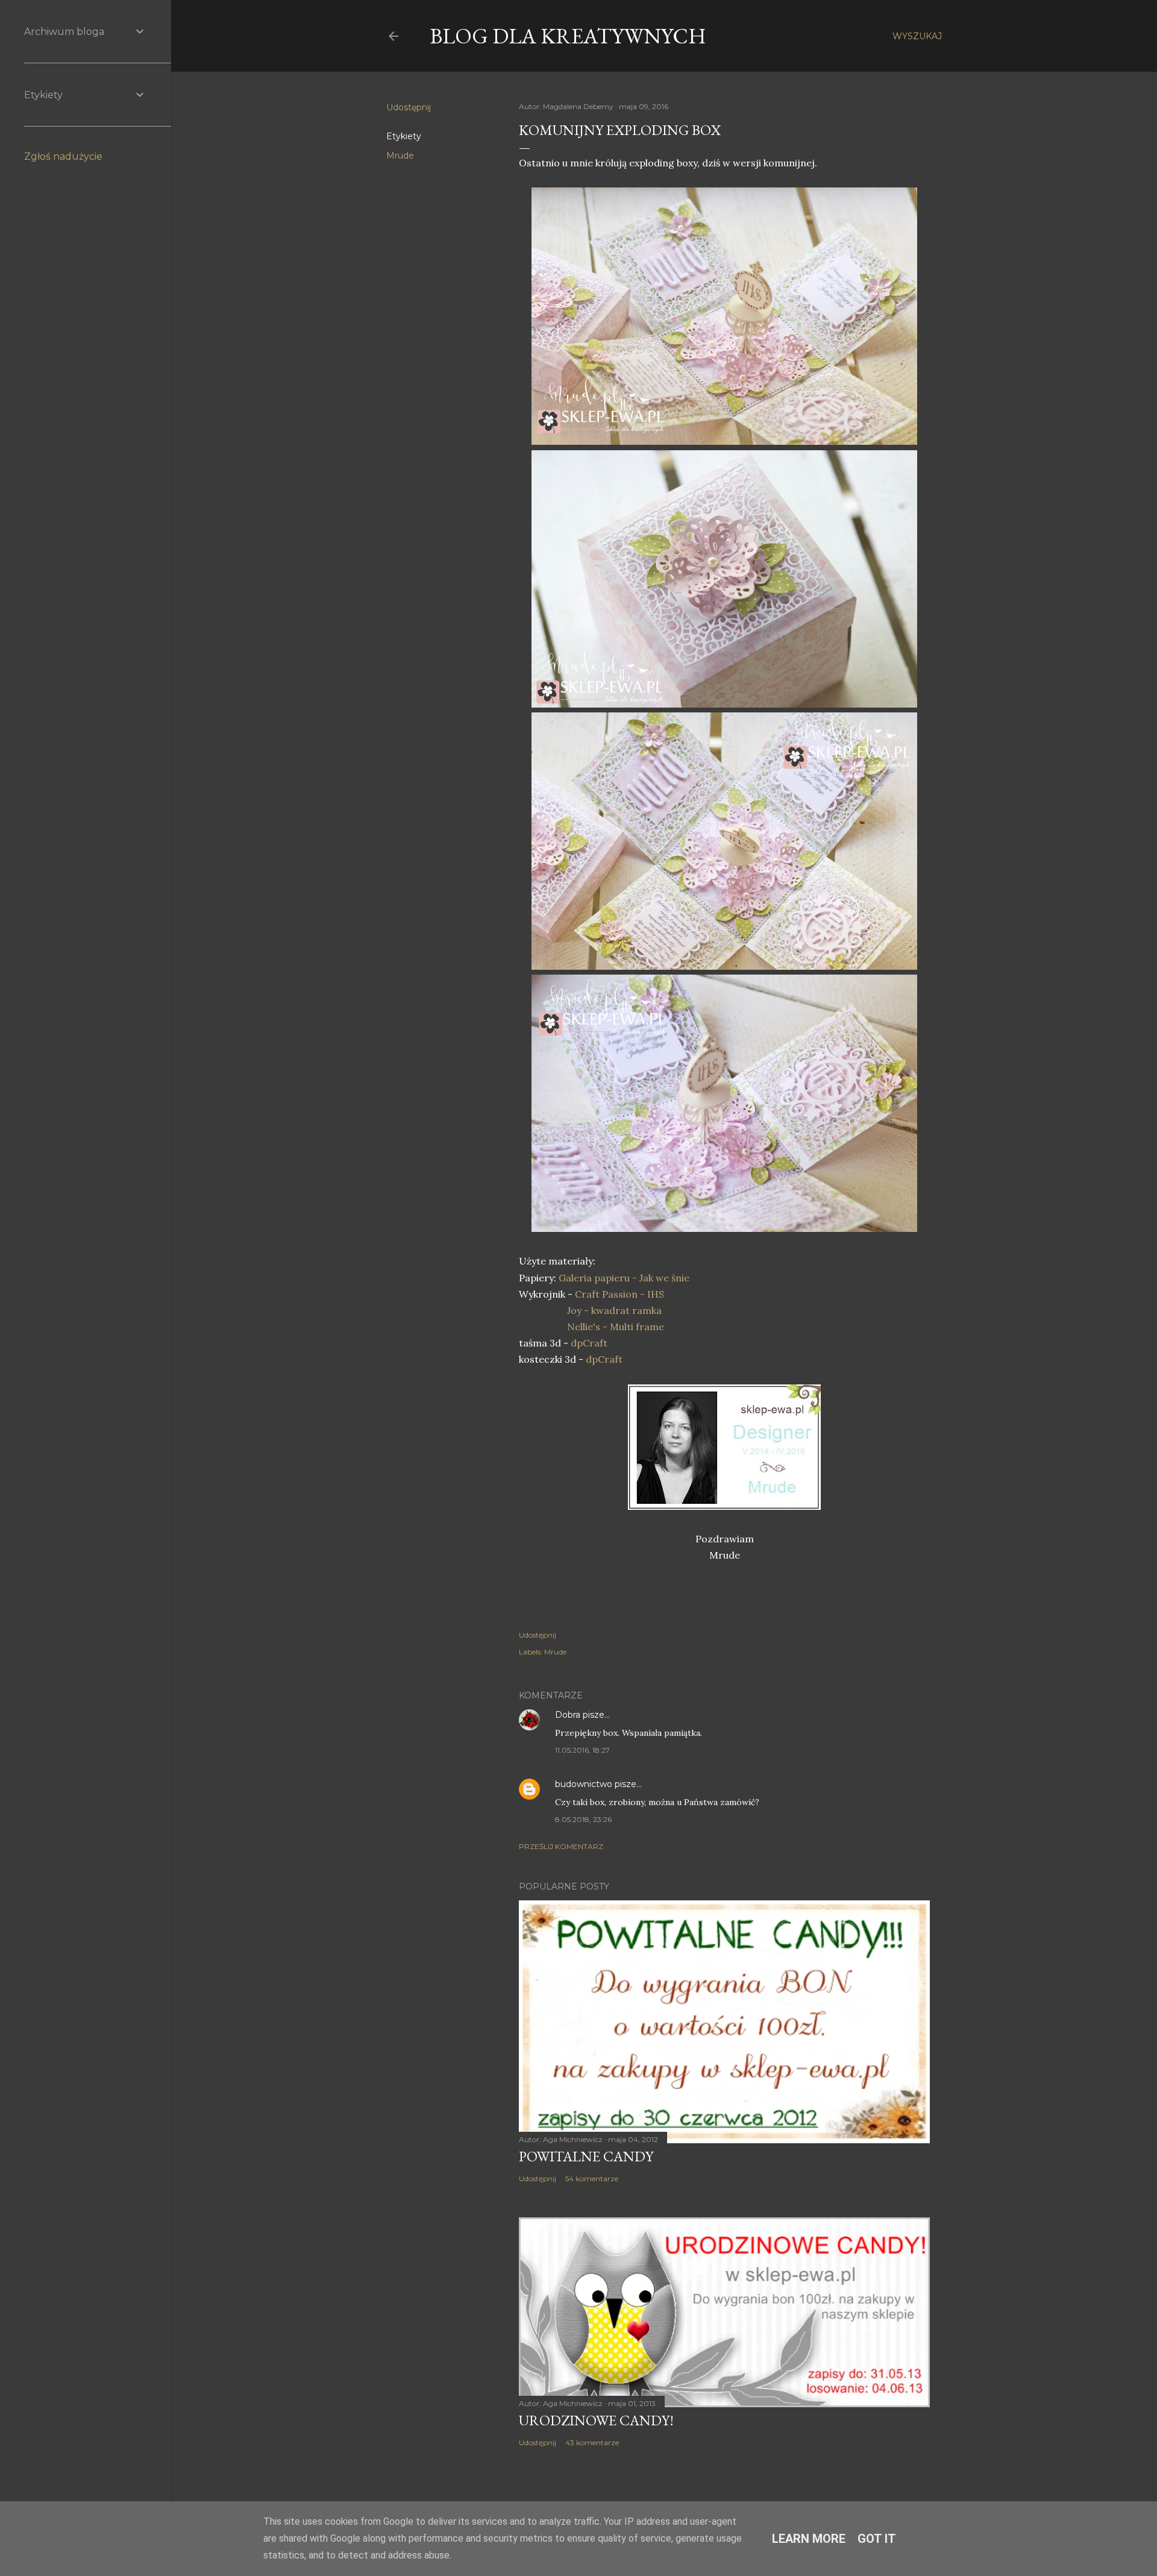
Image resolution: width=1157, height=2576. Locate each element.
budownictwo (584, 1784)
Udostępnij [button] (409, 107)
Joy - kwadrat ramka (614, 1310)
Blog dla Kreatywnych (568, 36)
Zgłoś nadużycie (63, 156)
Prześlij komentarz (561, 1846)
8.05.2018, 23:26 (583, 1819)
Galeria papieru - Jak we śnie (624, 1278)
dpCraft (588, 1343)
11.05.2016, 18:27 (582, 1750)
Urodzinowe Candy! (596, 2420)
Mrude (400, 156)
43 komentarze (592, 2442)
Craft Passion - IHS (619, 1294)
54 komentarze (592, 2179)
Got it (877, 2539)
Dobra (568, 1715)
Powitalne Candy (586, 2156)
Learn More (809, 2539)
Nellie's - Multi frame (616, 1327)
